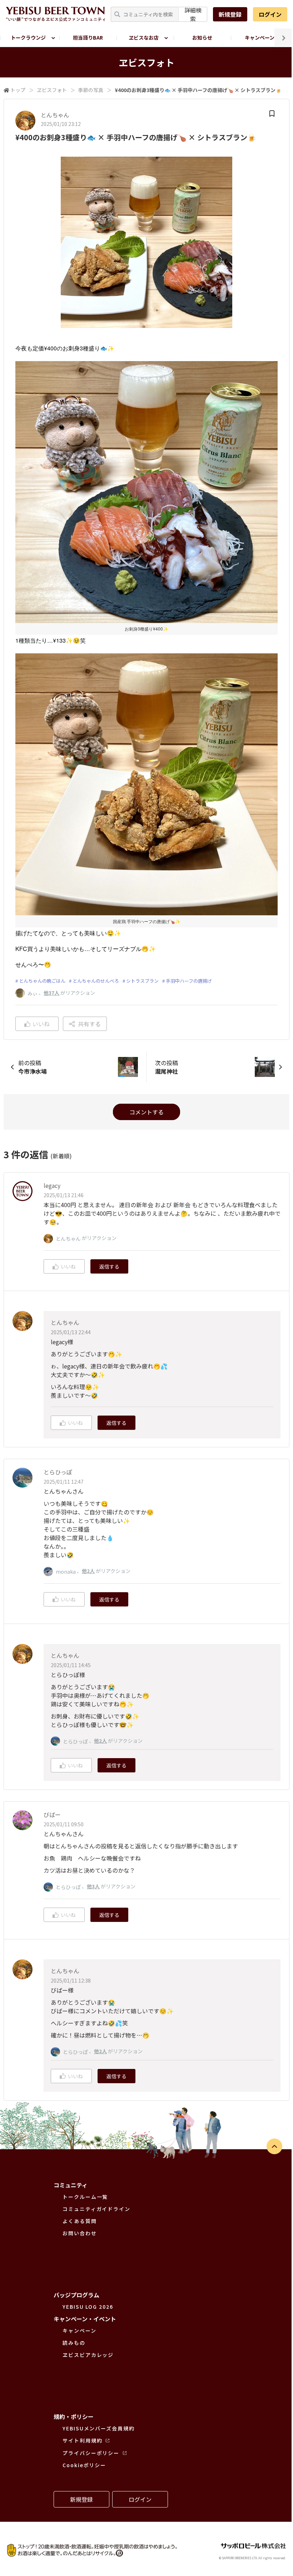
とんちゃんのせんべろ (96, 981)
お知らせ (202, 37)
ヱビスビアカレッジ (88, 2355)
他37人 (51, 993)
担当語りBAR (88, 37)
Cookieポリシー (84, 2465)
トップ (18, 90)
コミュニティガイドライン (96, 2209)
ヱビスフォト (52, 90)
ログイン (270, 14)
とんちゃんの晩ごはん (42, 981)
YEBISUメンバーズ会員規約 (99, 2428)
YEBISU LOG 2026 (88, 2307)
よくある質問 (80, 2221)
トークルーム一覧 (85, 2197)
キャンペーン (260, 37)
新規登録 (230, 14)
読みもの (74, 2343)
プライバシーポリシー (91, 2453)
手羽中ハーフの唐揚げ (189, 981)
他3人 (93, 1886)
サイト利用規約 (82, 2440)
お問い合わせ (80, 2233)
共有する (89, 1024)
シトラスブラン (142, 981)
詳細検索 (193, 14)
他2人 (88, 1571)
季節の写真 (91, 90)
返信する (109, 1266)
